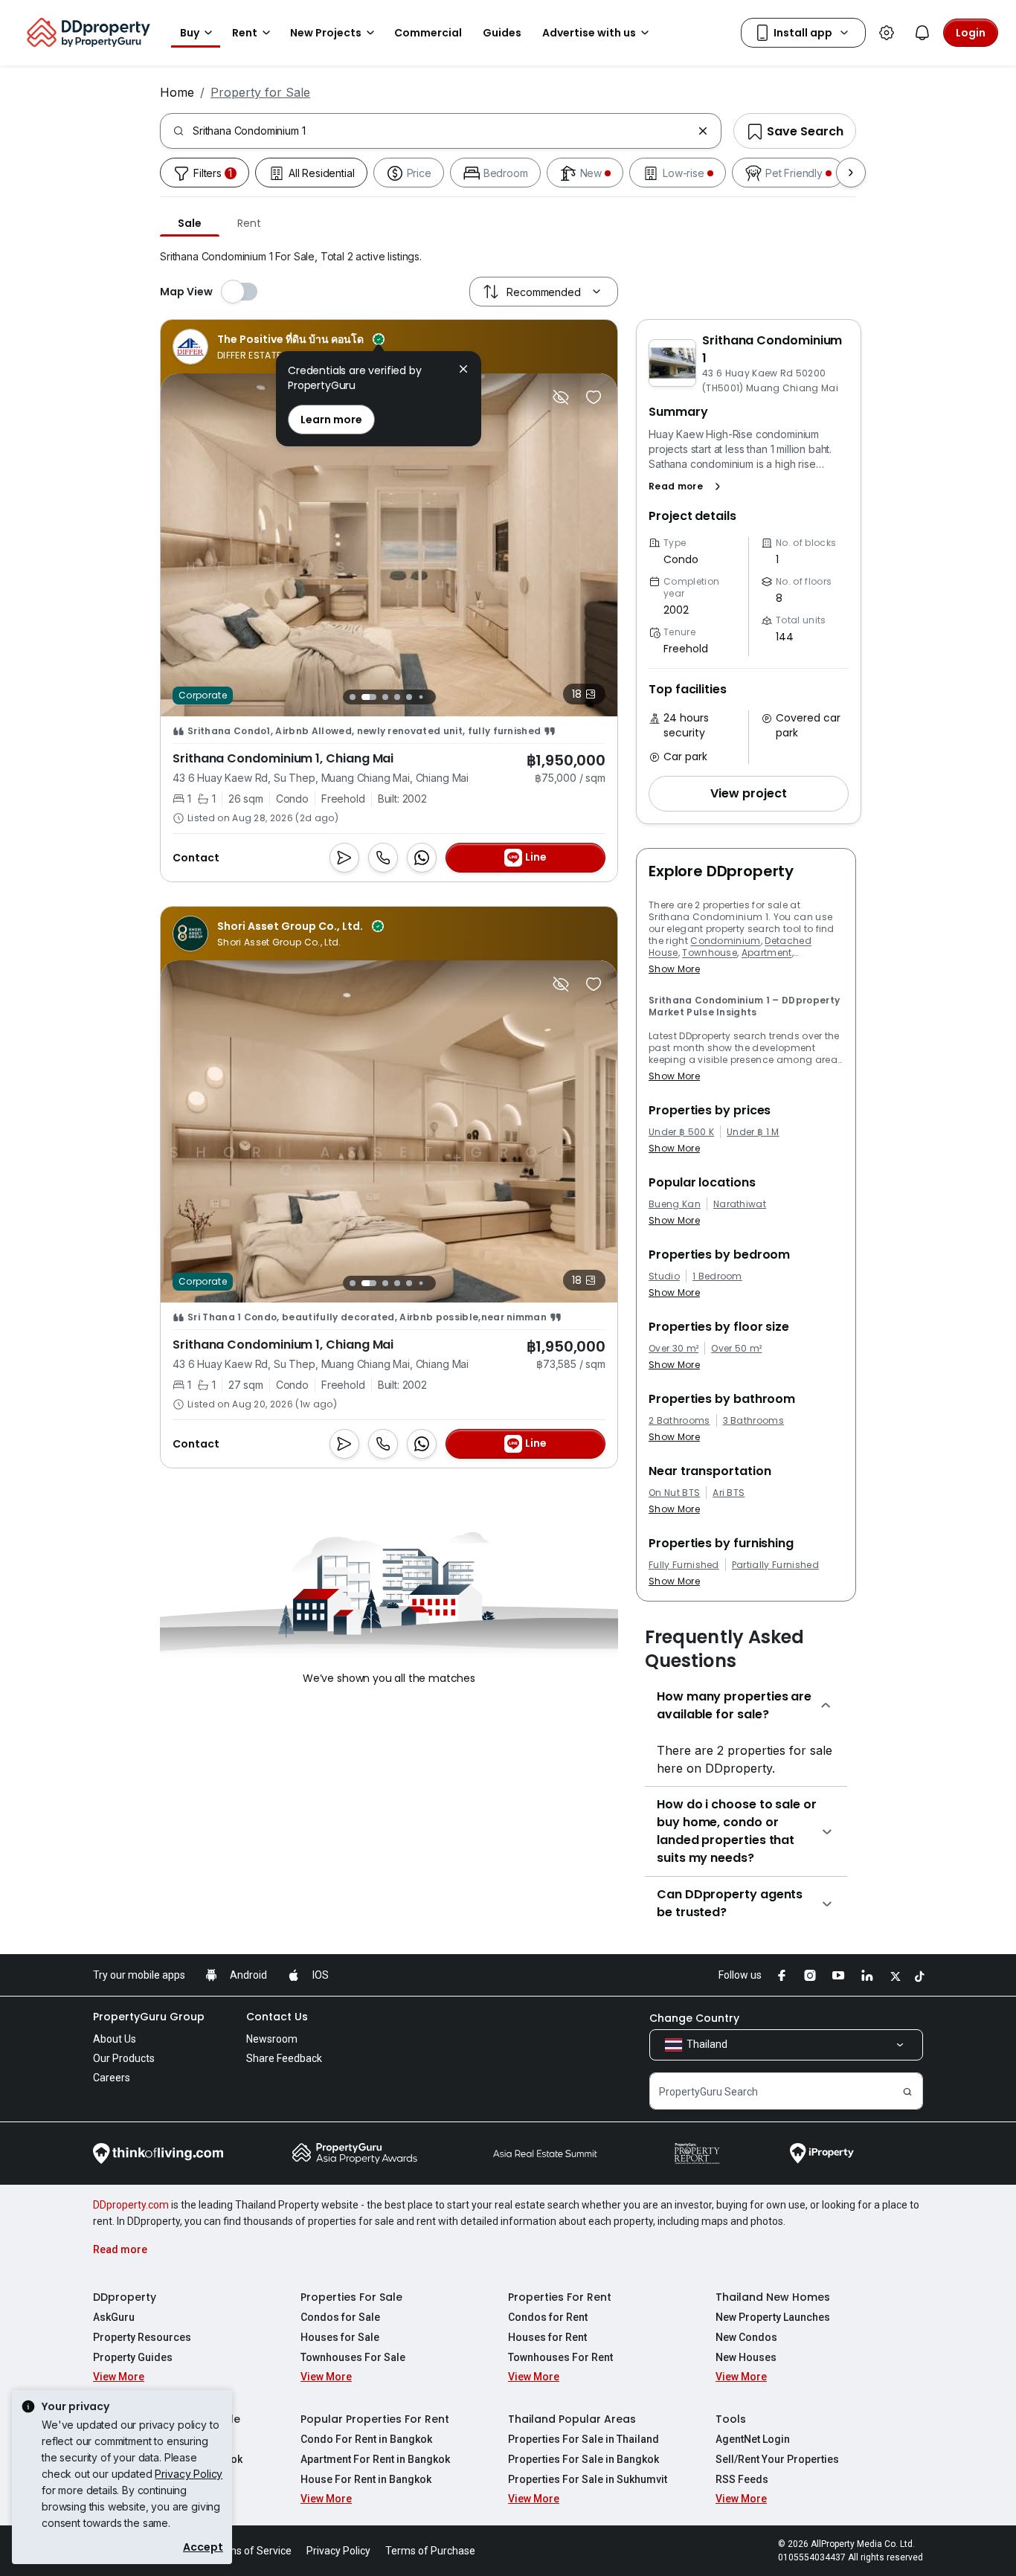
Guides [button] (502, 33)
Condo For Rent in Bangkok (366, 2439)
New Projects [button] (326, 33)
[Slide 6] (421, 697)
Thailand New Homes (773, 2297)
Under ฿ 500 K (681, 1132)
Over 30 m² (673, 1349)
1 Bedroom (717, 1276)
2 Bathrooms (679, 1421)
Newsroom (272, 2039)
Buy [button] (190, 33)
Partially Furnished (775, 1565)
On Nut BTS (674, 1493)
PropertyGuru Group (149, 2017)
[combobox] (442, 131)
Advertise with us (589, 33)
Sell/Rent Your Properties (777, 2459)
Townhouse (710, 953)
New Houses (746, 2357)
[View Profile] (279, 347)
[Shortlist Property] (594, 397)
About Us (115, 2039)
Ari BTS (729, 1493)
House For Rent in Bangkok (366, 2479)
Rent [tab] (249, 223)
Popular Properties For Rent (375, 2419)
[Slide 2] (369, 697)
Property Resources (142, 2337)
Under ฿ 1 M (753, 1132)
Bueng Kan (675, 1204)
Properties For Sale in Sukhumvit (588, 2479)
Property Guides (133, 2357)
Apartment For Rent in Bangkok (375, 2459)
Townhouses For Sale (353, 2357)
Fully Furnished (684, 1565)
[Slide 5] (409, 697)
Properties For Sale (351, 2297)
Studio (664, 1276)
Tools (731, 2419)
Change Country (694, 2018)
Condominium (726, 941)
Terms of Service (251, 2551)
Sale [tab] (190, 223)
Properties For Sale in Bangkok (583, 2459)
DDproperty (125, 2297)
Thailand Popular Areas (572, 2419)
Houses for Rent (547, 2337)
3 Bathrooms (754, 1421)
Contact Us (277, 2017)
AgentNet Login (753, 2439)
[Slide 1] (353, 697)
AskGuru (114, 2317)
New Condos (746, 2337)
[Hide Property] (561, 397)
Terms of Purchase (430, 2551)
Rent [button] (245, 33)
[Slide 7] (433, 697)
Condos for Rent (548, 2317)
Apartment (767, 953)
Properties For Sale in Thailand (583, 2439)
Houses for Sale (340, 2337)
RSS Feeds (742, 2479)
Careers (112, 2078)
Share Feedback (284, 2058)
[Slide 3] (385, 697)
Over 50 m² (736, 1349)
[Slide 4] (397, 697)
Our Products (124, 2058)
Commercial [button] (428, 33)
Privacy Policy (189, 2474)
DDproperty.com (131, 2205)
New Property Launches (773, 2317)
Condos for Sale (340, 2317)
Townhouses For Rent (560, 2357)
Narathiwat (740, 1204)
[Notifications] (922, 33)
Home (177, 92)
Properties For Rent (560, 2297)
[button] (688, 486)
